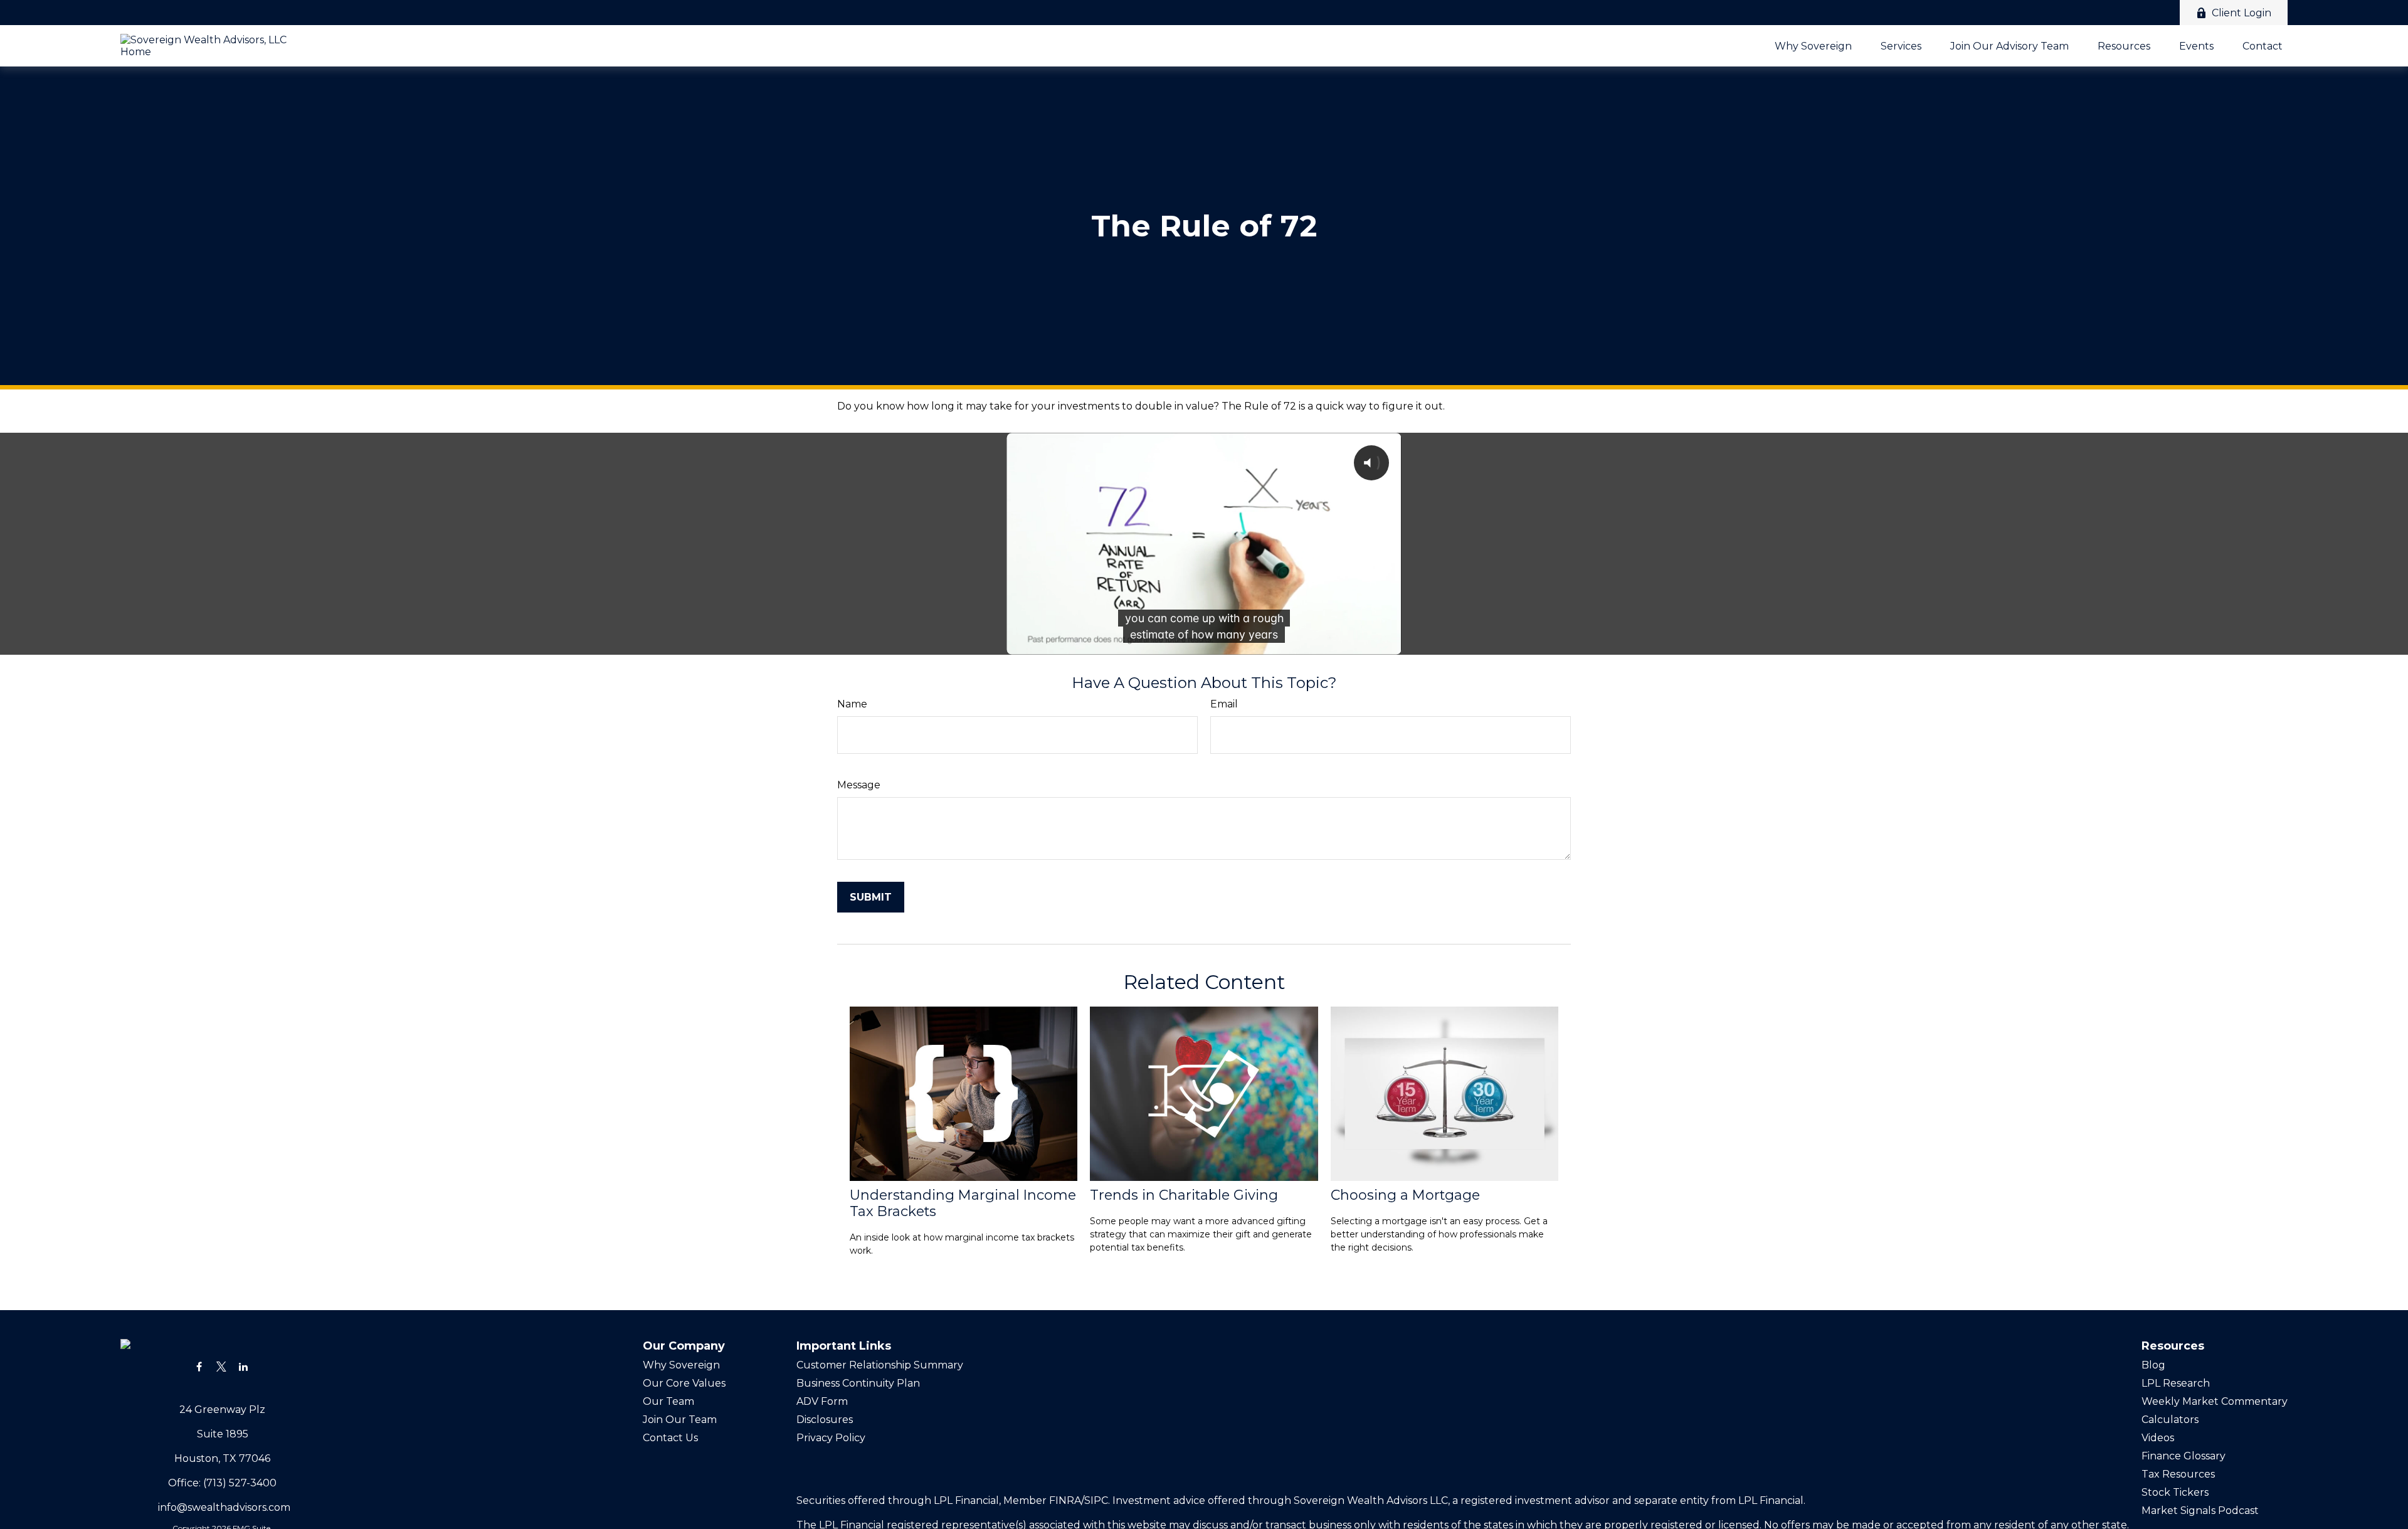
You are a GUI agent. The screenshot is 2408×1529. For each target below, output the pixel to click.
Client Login (2242, 13)
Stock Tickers (2175, 1492)
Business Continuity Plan (858, 1383)
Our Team (668, 1401)
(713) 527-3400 (240, 1483)
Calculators (2170, 1420)
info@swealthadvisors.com (224, 1507)
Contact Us (670, 1438)
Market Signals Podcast (2200, 1510)
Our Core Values (684, 1383)
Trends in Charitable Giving (1184, 1195)
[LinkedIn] (243, 1366)
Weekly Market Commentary (2215, 1401)
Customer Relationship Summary (880, 1365)
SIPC (1096, 1500)
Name (852, 704)
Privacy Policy (832, 1438)
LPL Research (2176, 1383)
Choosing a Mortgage (1405, 1195)
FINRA (1065, 1500)
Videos (2158, 1438)
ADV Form (822, 1401)
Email (1224, 704)
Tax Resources (2178, 1474)
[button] (1813, 46)
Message (859, 785)
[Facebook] (199, 1366)
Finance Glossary (2184, 1456)
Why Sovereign (681, 1365)
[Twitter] (221, 1366)
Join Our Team (680, 1420)
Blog (2153, 1365)
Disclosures (825, 1420)
